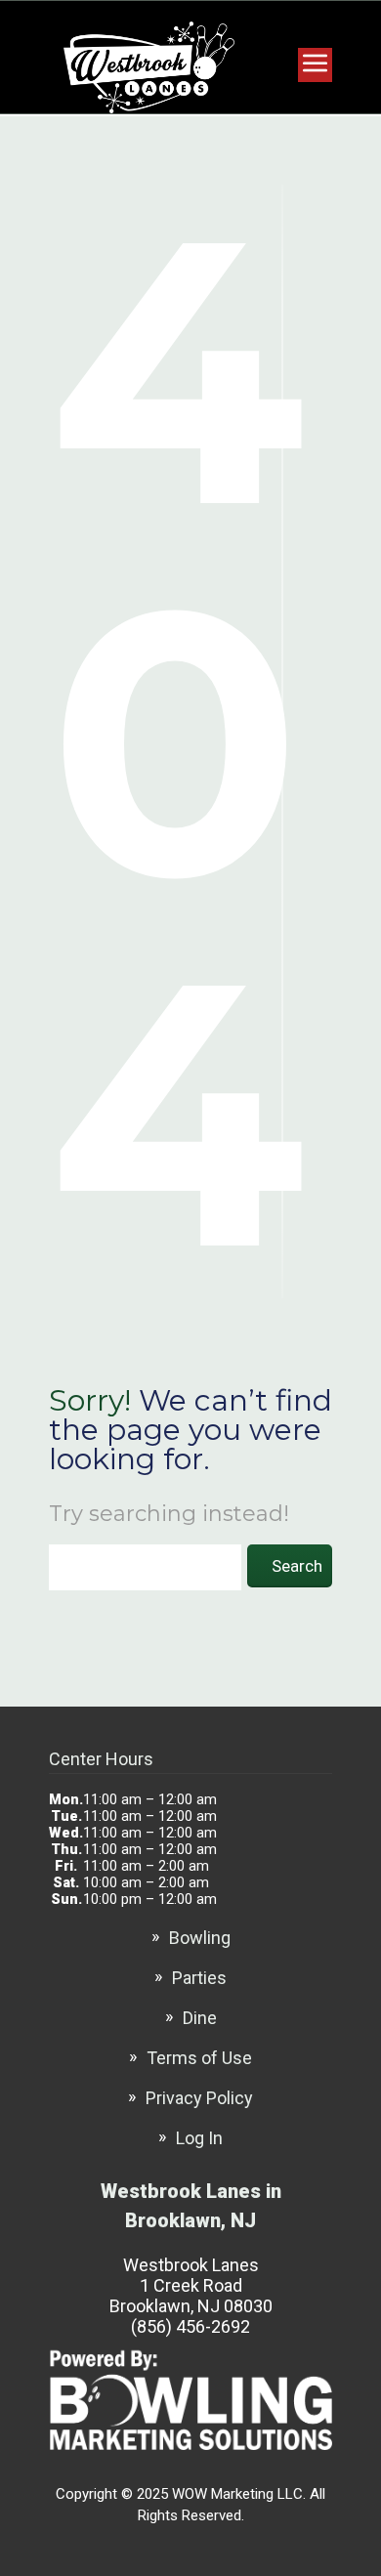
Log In (199, 2138)
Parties (199, 1978)
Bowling (200, 1938)
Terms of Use (199, 2058)
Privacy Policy (199, 2098)
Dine (200, 2018)
